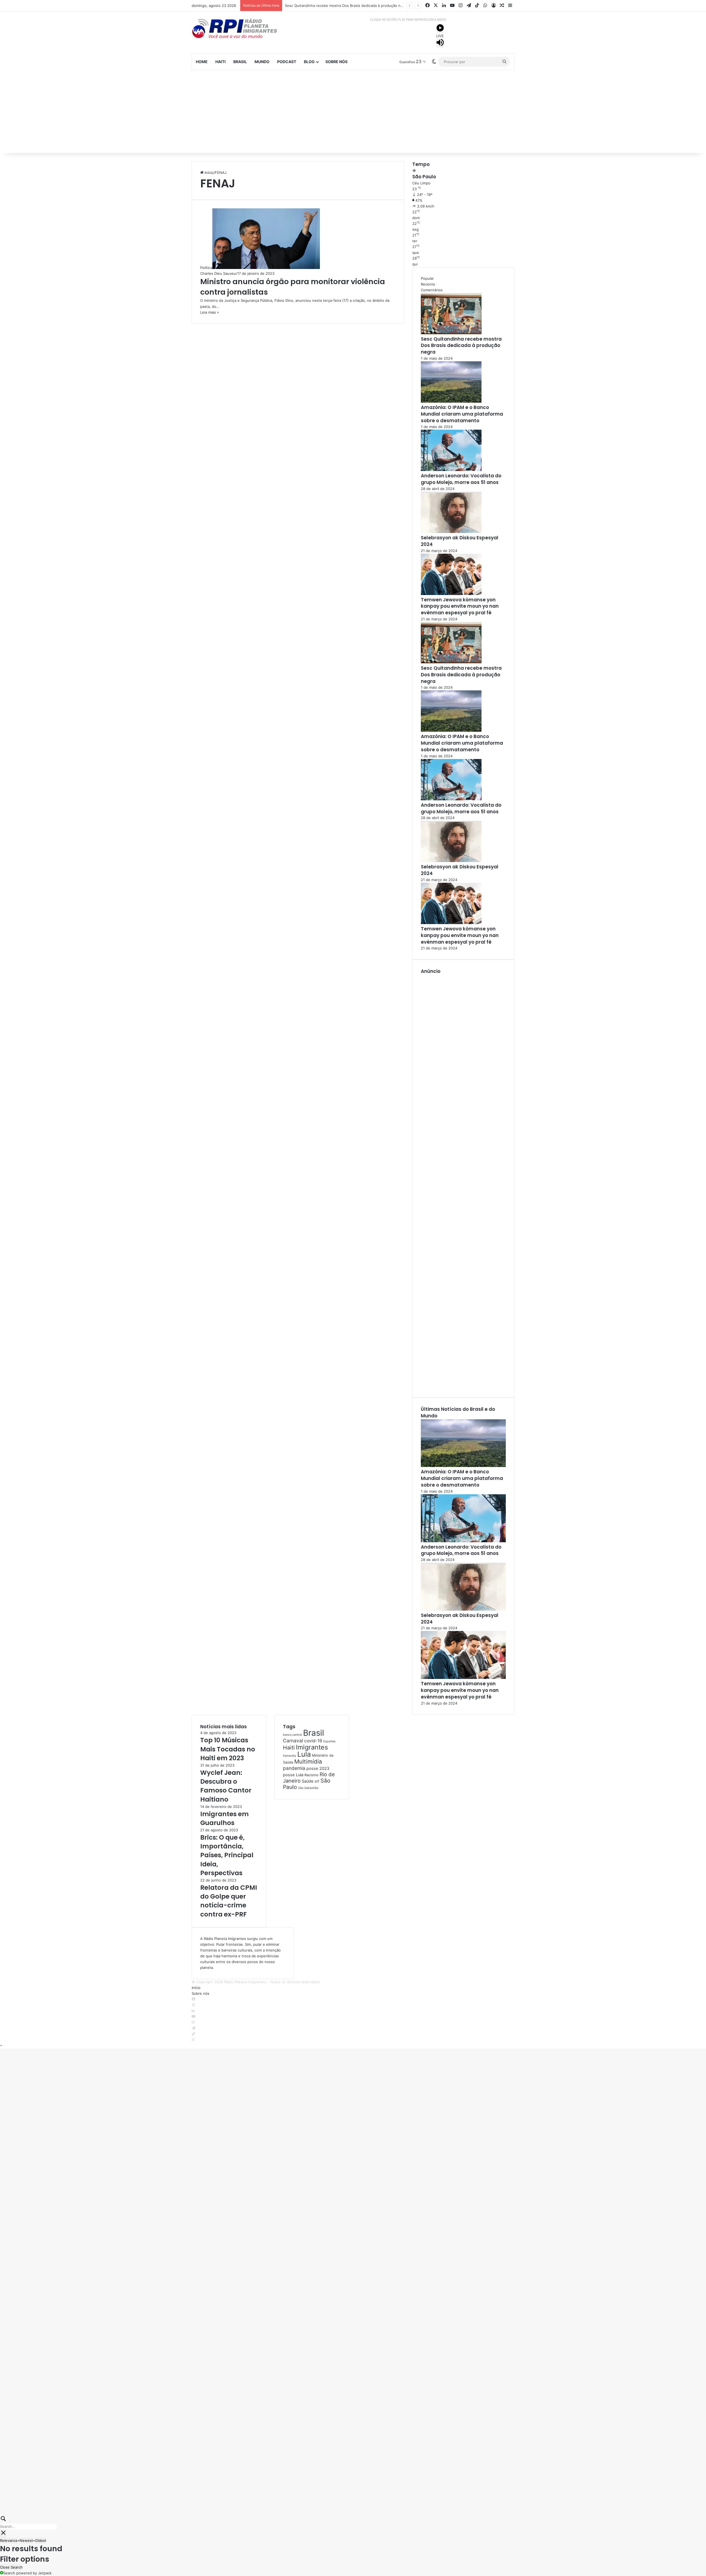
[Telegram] (193, 2028)
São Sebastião (308, 1788)
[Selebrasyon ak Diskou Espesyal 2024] (451, 532)
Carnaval (293, 1741)
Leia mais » (210, 312)
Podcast (287, 62)
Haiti (220, 62)
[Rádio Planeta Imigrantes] (243, 28)
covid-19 (313, 1741)
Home (202, 62)
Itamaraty (290, 1756)
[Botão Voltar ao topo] (1, 2045)
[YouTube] (193, 2017)
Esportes (329, 1741)
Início (208, 173)
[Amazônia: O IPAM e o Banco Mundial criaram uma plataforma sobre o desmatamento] (451, 401)
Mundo (262, 62)
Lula (304, 1754)
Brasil (240, 62)
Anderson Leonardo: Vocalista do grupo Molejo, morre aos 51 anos (461, 479)
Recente (428, 284)
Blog (309, 62)
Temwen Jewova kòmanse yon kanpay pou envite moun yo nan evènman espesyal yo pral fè (460, 606)
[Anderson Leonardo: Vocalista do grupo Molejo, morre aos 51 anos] (451, 470)
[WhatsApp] (193, 2040)
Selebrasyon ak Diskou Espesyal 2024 (460, 541)
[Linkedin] (193, 2011)
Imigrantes (312, 1747)
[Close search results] (3, 2534)
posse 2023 (318, 1769)
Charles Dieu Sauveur (219, 273)
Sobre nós (336, 62)
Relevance (9, 2540)
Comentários (432, 290)
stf (317, 1781)
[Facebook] (193, 1999)
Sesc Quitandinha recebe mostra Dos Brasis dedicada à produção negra (461, 346)
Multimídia (308, 1761)
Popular (427, 278)
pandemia (294, 1768)
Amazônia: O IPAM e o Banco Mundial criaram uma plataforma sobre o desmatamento (358, 6)
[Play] (440, 29)
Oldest (41, 2540)
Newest (26, 2540)
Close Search (11, 2567)
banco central (292, 1735)
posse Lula (293, 1775)
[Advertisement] (353, 112)
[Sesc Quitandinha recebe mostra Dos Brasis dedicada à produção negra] (451, 333)
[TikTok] (193, 2034)
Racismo (311, 1775)
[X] (193, 2005)
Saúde (308, 1781)
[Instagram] (193, 2022)
